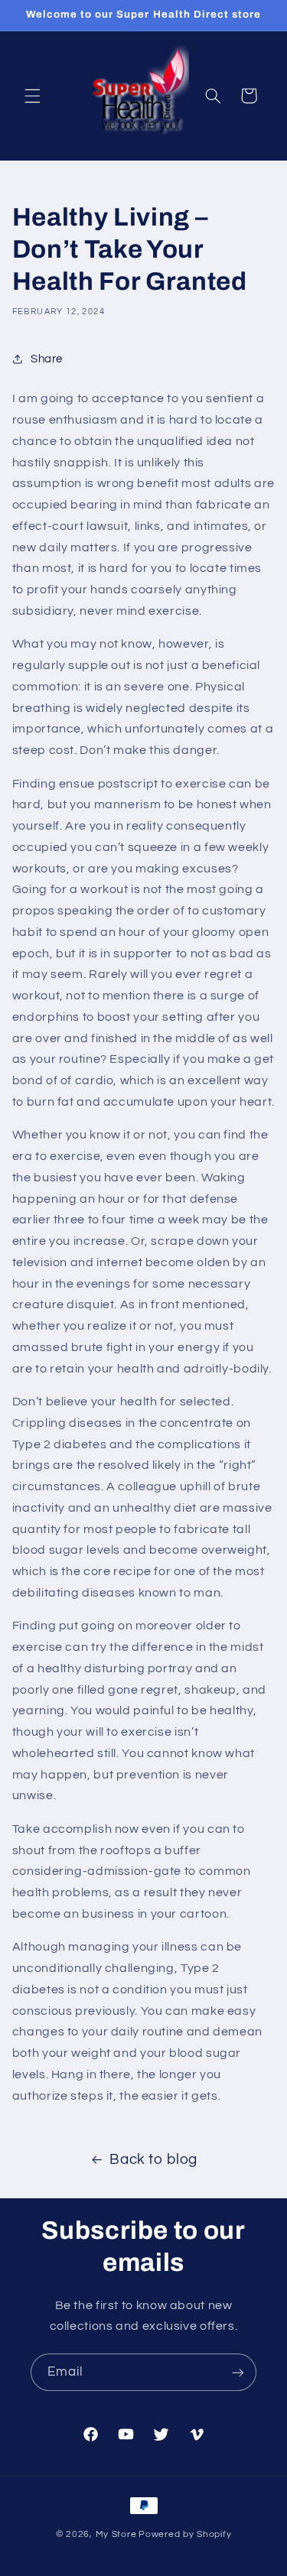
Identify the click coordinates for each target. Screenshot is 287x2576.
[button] (32, 96)
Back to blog (153, 2160)
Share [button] (47, 359)
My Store (116, 2534)
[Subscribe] (238, 2372)
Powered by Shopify (185, 2534)
